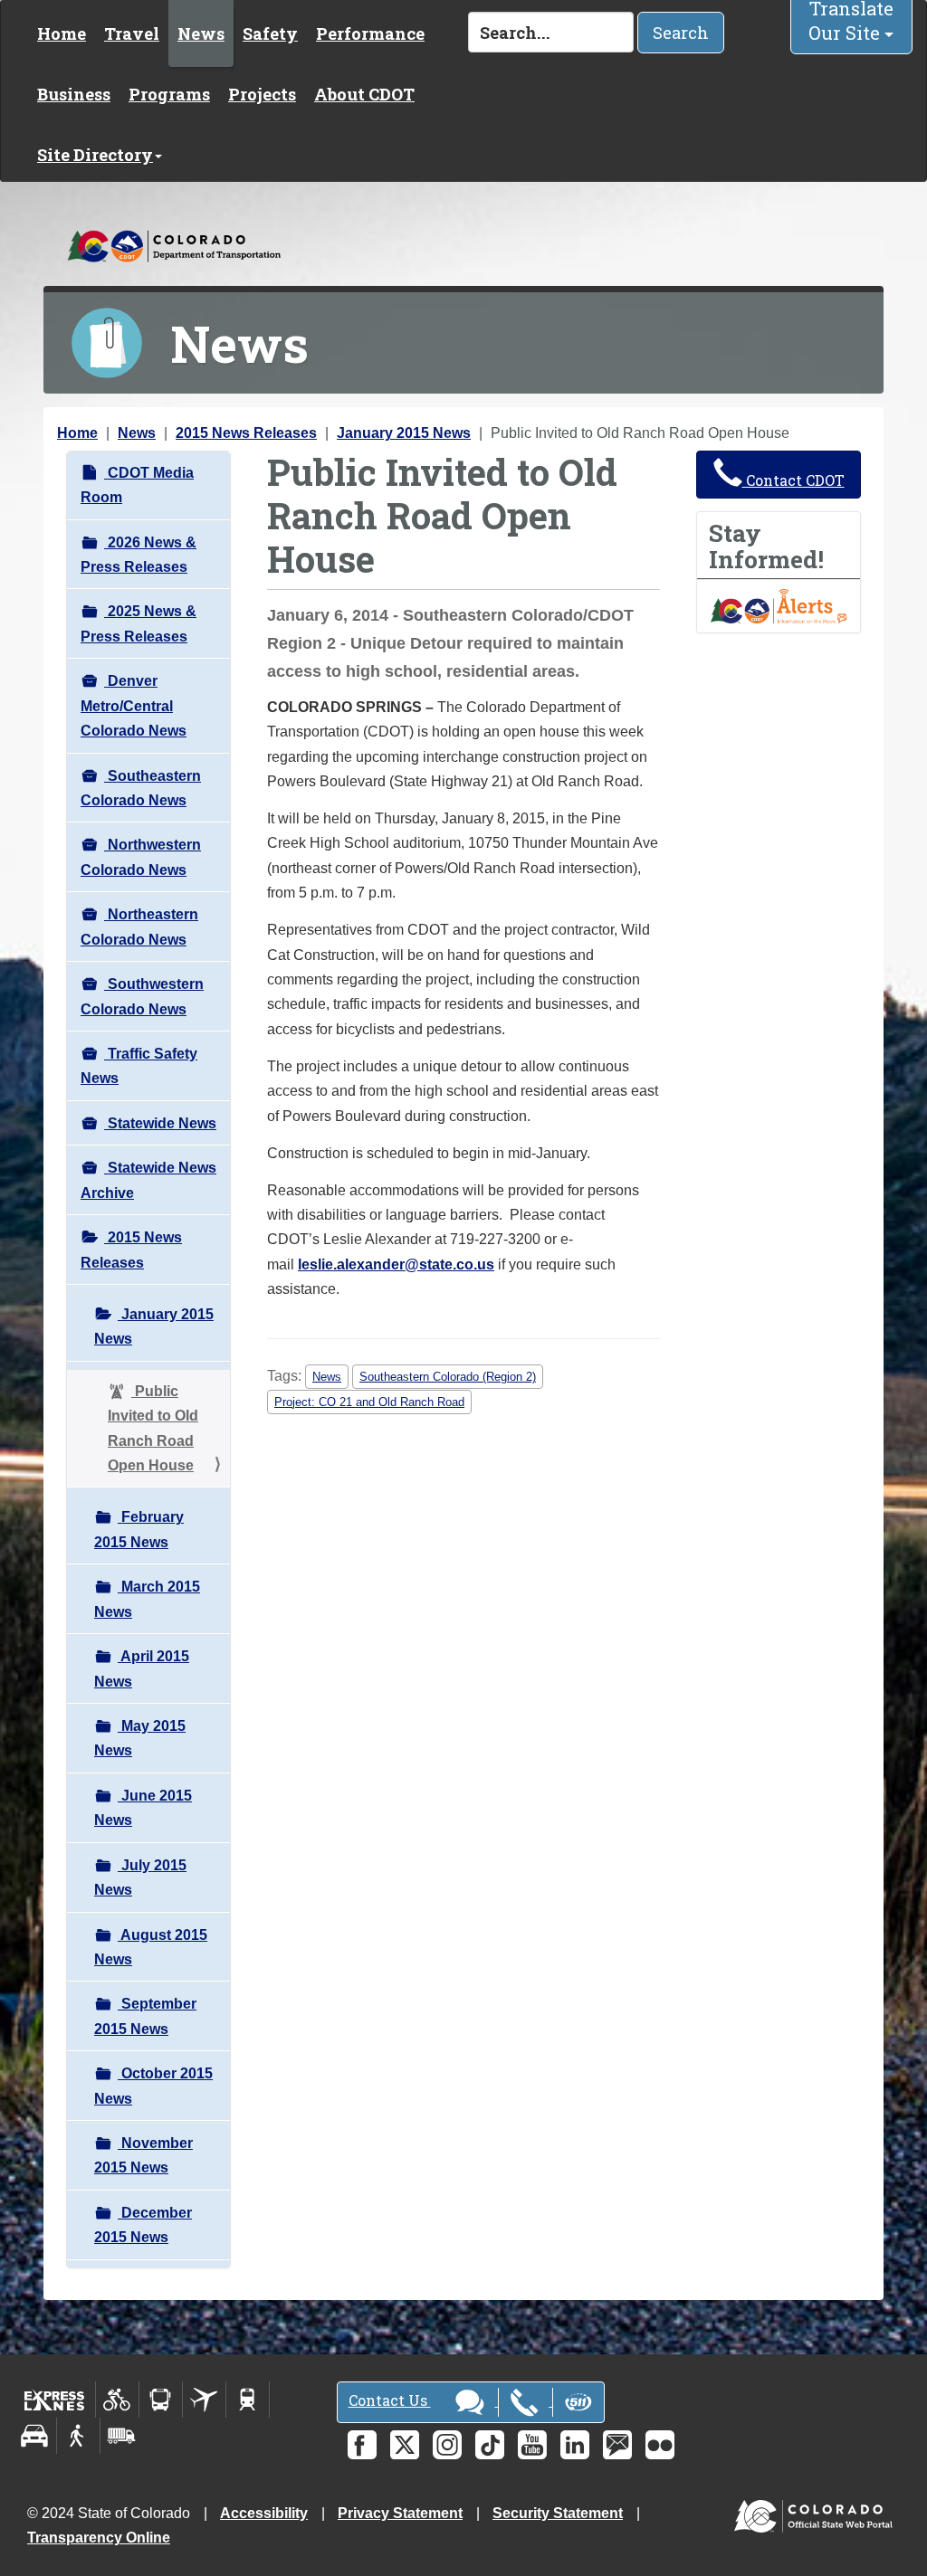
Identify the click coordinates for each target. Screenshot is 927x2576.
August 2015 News (151, 1947)
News (201, 33)
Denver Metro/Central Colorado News (134, 706)
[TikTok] (490, 2445)
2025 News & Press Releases (139, 623)
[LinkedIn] (575, 2445)
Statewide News (160, 1123)
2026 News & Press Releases (139, 555)
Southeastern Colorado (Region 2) (448, 1377)
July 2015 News (140, 1877)
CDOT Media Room (137, 485)
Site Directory (95, 155)
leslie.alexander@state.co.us (396, 1264)
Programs (169, 94)
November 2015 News (143, 2155)
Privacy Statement (400, 2513)
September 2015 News (145, 2016)
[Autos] (35, 2436)
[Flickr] (660, 2445)
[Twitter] (405, 2445)
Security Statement (558, 2513)
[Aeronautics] (204, 2400)
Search (681, 33)
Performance (370, 33)
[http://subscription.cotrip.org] (779, 605)
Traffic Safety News (139, 1066)
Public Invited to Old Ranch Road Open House (153, 1428)
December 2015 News (143, 2225)
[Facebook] (362, 2445)
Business (74, 94)
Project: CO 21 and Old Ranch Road (369, 1402)
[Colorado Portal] (817, 2512)
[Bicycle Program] (117, 2400)
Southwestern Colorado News (142, 996)
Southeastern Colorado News (141, 788)
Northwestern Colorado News (141, 857)
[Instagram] (447, 2445)
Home (62, 33)
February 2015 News (139, 1529)
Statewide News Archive (148, 1180)
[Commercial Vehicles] (121, 2436)
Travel (132, 33)
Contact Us (390, 2400)
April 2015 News (142, 1668)
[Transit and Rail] (161, 2400)
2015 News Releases (246, 433)
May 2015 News (140, 1738)
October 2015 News (153, 2086)
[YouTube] (532, 2445)
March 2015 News (147, 1599)
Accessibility (264, 2513)
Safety (270, 33)
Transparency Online (99, 2538)
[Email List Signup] (617, 2445)
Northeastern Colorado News (139, 927)
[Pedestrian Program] (78, 2436)
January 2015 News (404, 433)
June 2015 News (143, 1808)
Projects (262, 94)
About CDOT (364, 94)
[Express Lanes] (55, 2400)
